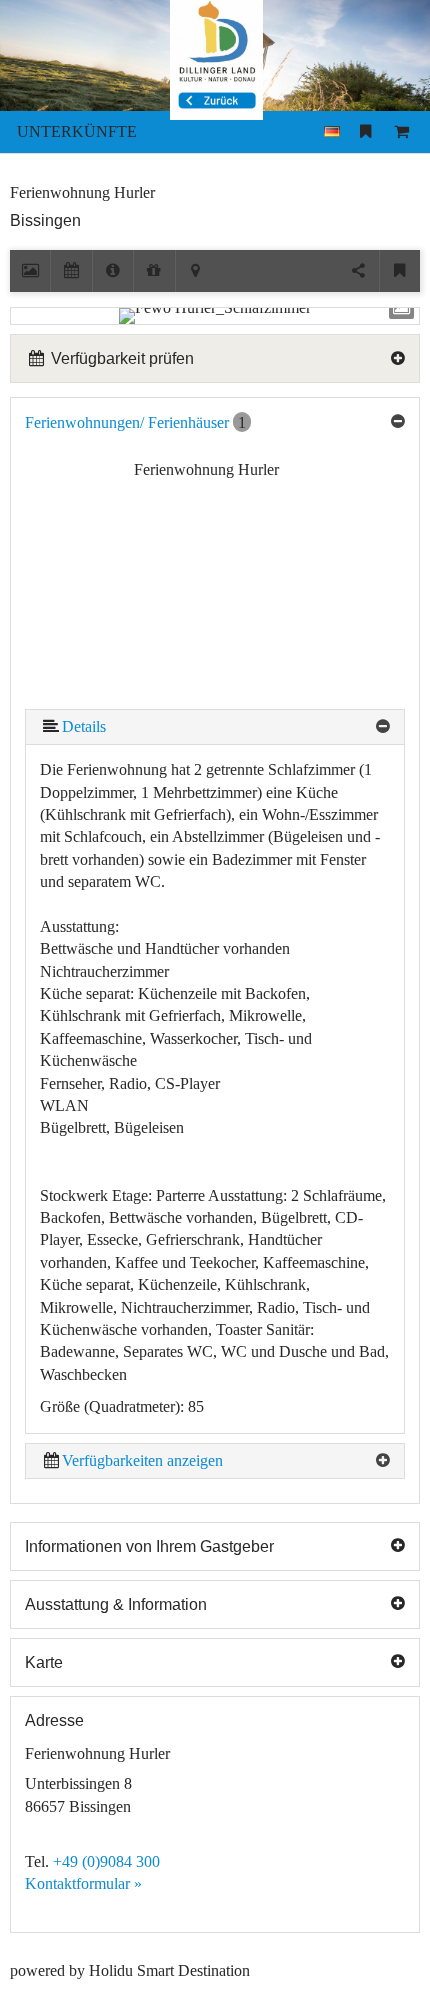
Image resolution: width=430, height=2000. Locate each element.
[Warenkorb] (402, 132)
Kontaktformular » (83, 1883)
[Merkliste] (365, 132)
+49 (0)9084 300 (106, 1861)
